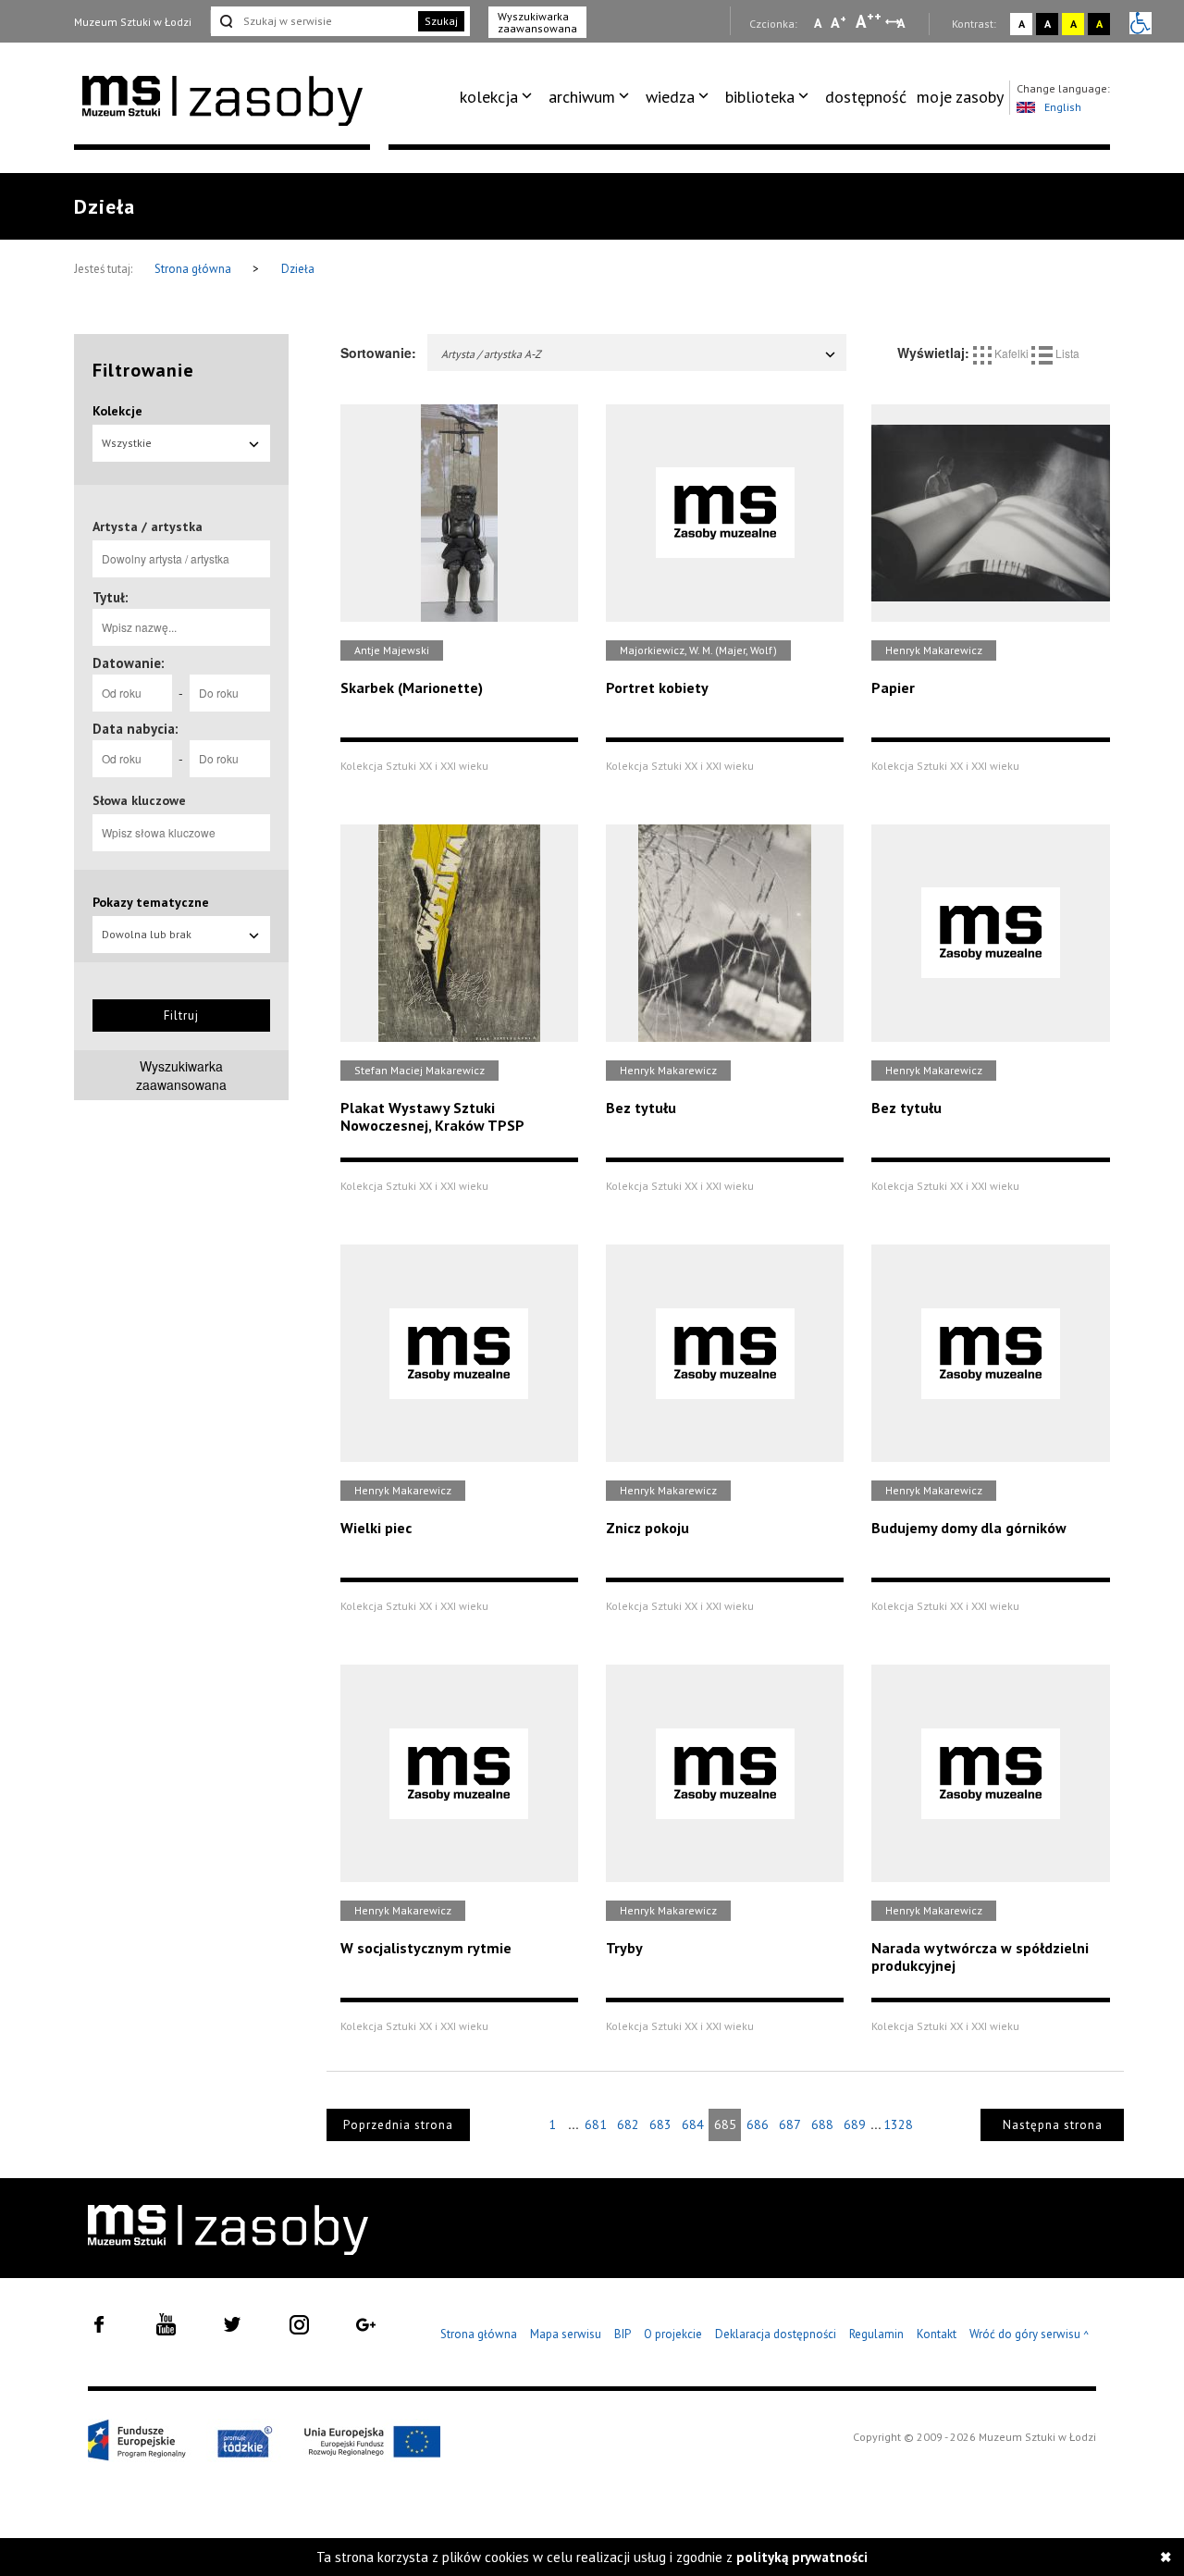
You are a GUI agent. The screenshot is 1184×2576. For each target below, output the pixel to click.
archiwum (582, 97)
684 (693, 2124)
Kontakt (937, 2334)
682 (628, 2124)
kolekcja (489, 97)
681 (596, 2124)
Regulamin (876, 2334)
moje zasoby (960, 97)
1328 (898, 2124)
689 (855, 2124)
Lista (1066, 353)
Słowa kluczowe (139, 800)
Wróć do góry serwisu (1030, 2335)
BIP (623, 2334)
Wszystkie (127, 443)
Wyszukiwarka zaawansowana (537, 22)
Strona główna (194, 269)
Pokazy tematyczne (151, 902)
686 (758, 2124)
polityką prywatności (802, 2557)
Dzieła (298, 269)
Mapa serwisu (566, 2334)
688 (822, 2124)
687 (790, 2124)
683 (660, 2124)
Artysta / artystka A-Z (491, 354)
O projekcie (673, 2334)
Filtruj (181, 1016)
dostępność (866, 97)
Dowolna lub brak (147, 934)
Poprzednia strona (398, 2125)
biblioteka (760, 97)
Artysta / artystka (148, 526)
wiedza (670, 97)
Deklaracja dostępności (776, 2334)
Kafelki (1011, 353)
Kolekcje (117, 411)
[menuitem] (499, 97)
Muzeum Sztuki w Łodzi (133, 22)
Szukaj (441, 21)
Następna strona (1053, 2125)
